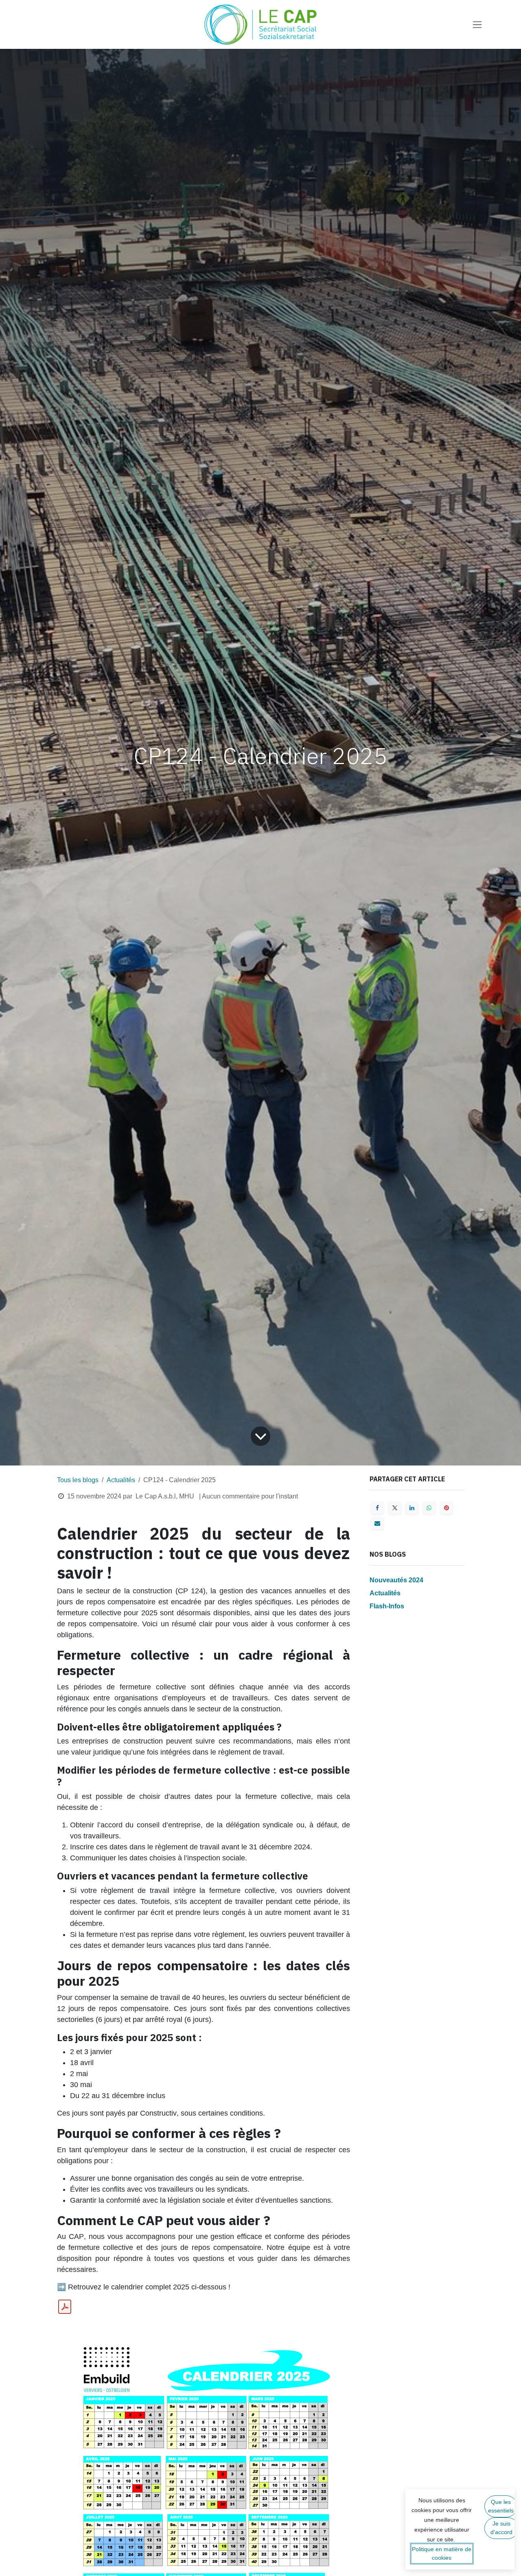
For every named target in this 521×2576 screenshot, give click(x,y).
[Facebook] (377, 1508)
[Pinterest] (447, 1508)
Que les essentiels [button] (501, 2506)
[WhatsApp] (429, 1508)
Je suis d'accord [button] (501, 2528)
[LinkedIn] (412, 1508)
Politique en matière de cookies (442, 2553)
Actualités (121, 1480)
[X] (395, 1508)
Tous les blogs (78, 1480)
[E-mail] (377, 1523)
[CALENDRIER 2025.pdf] (65, 2307)
